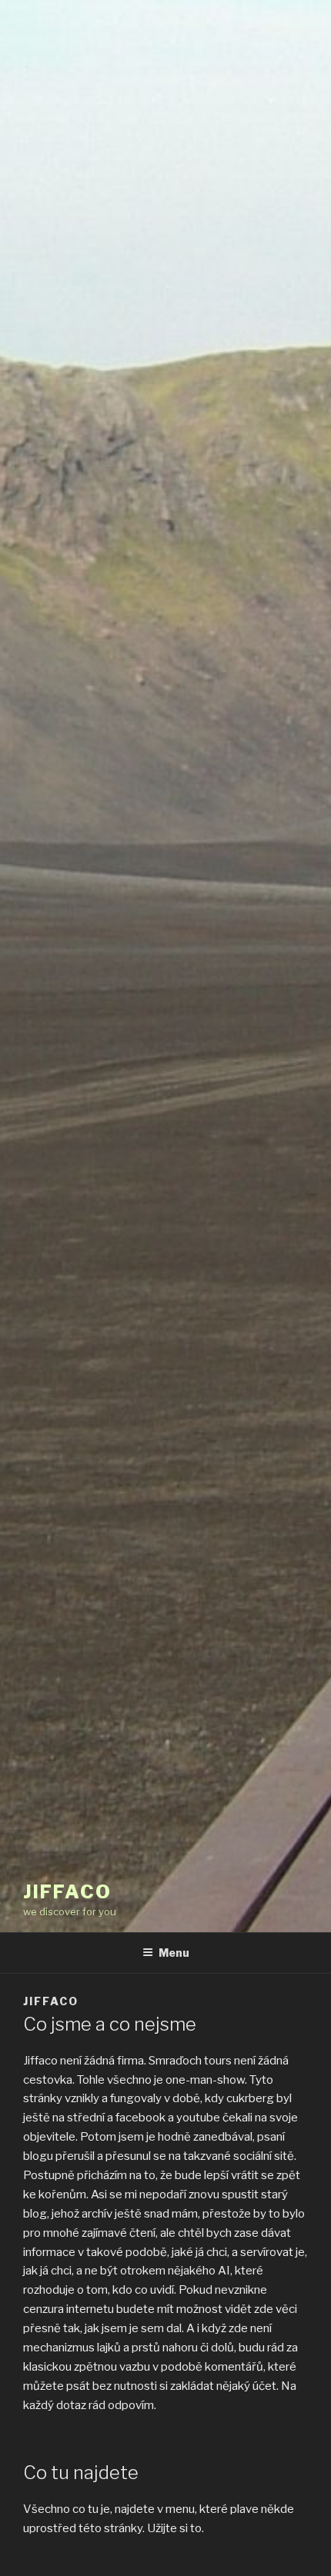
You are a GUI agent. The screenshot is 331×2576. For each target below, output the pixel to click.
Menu (174, 1953)
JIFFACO (67, 1892)
